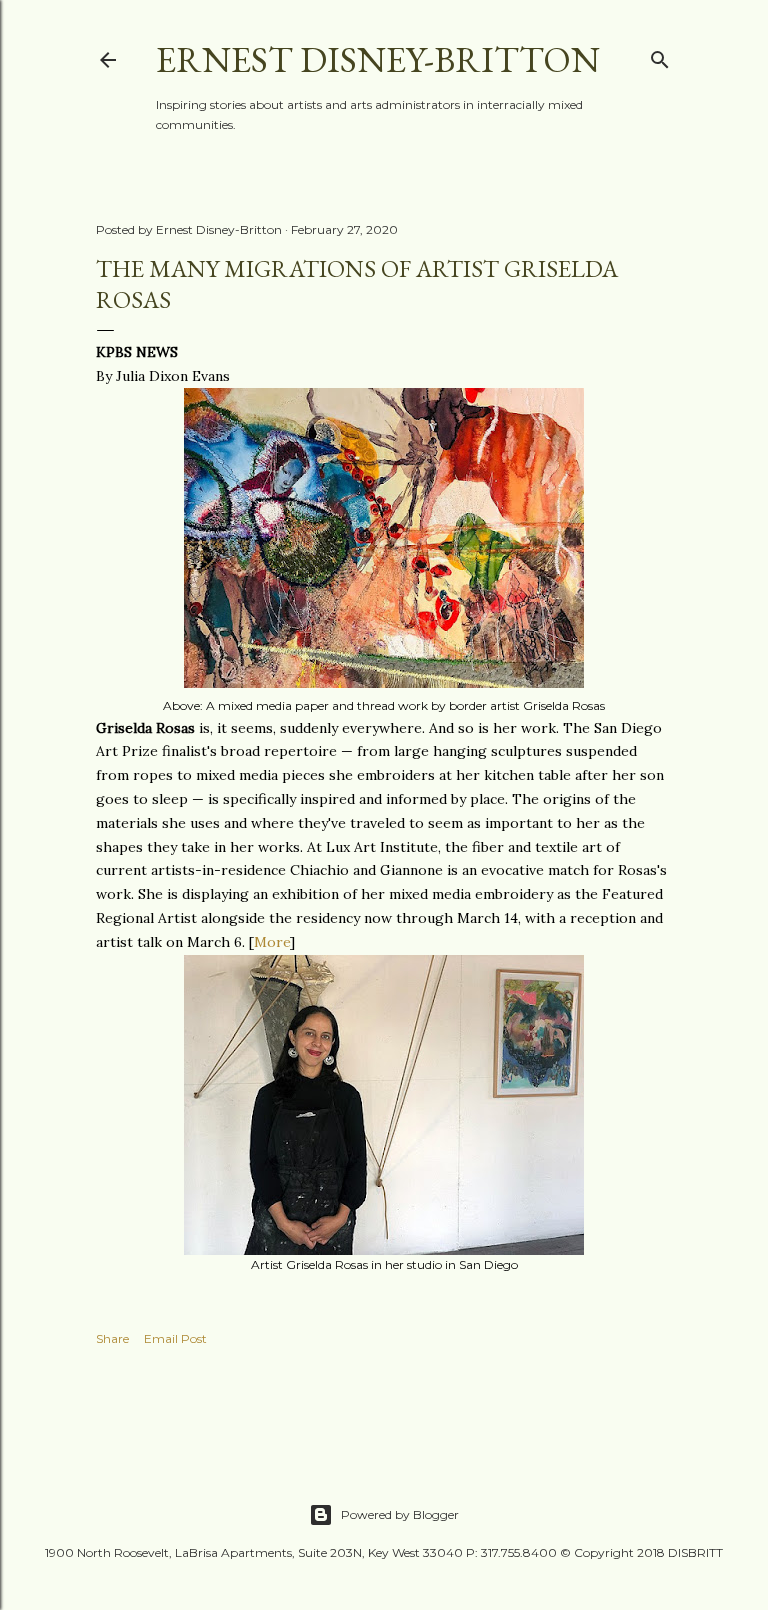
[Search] (660, 55)
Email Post (175, 1338)
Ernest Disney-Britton (378, 59)
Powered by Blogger (400, 1514)
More (272, 942)
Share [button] (112, 1338)
